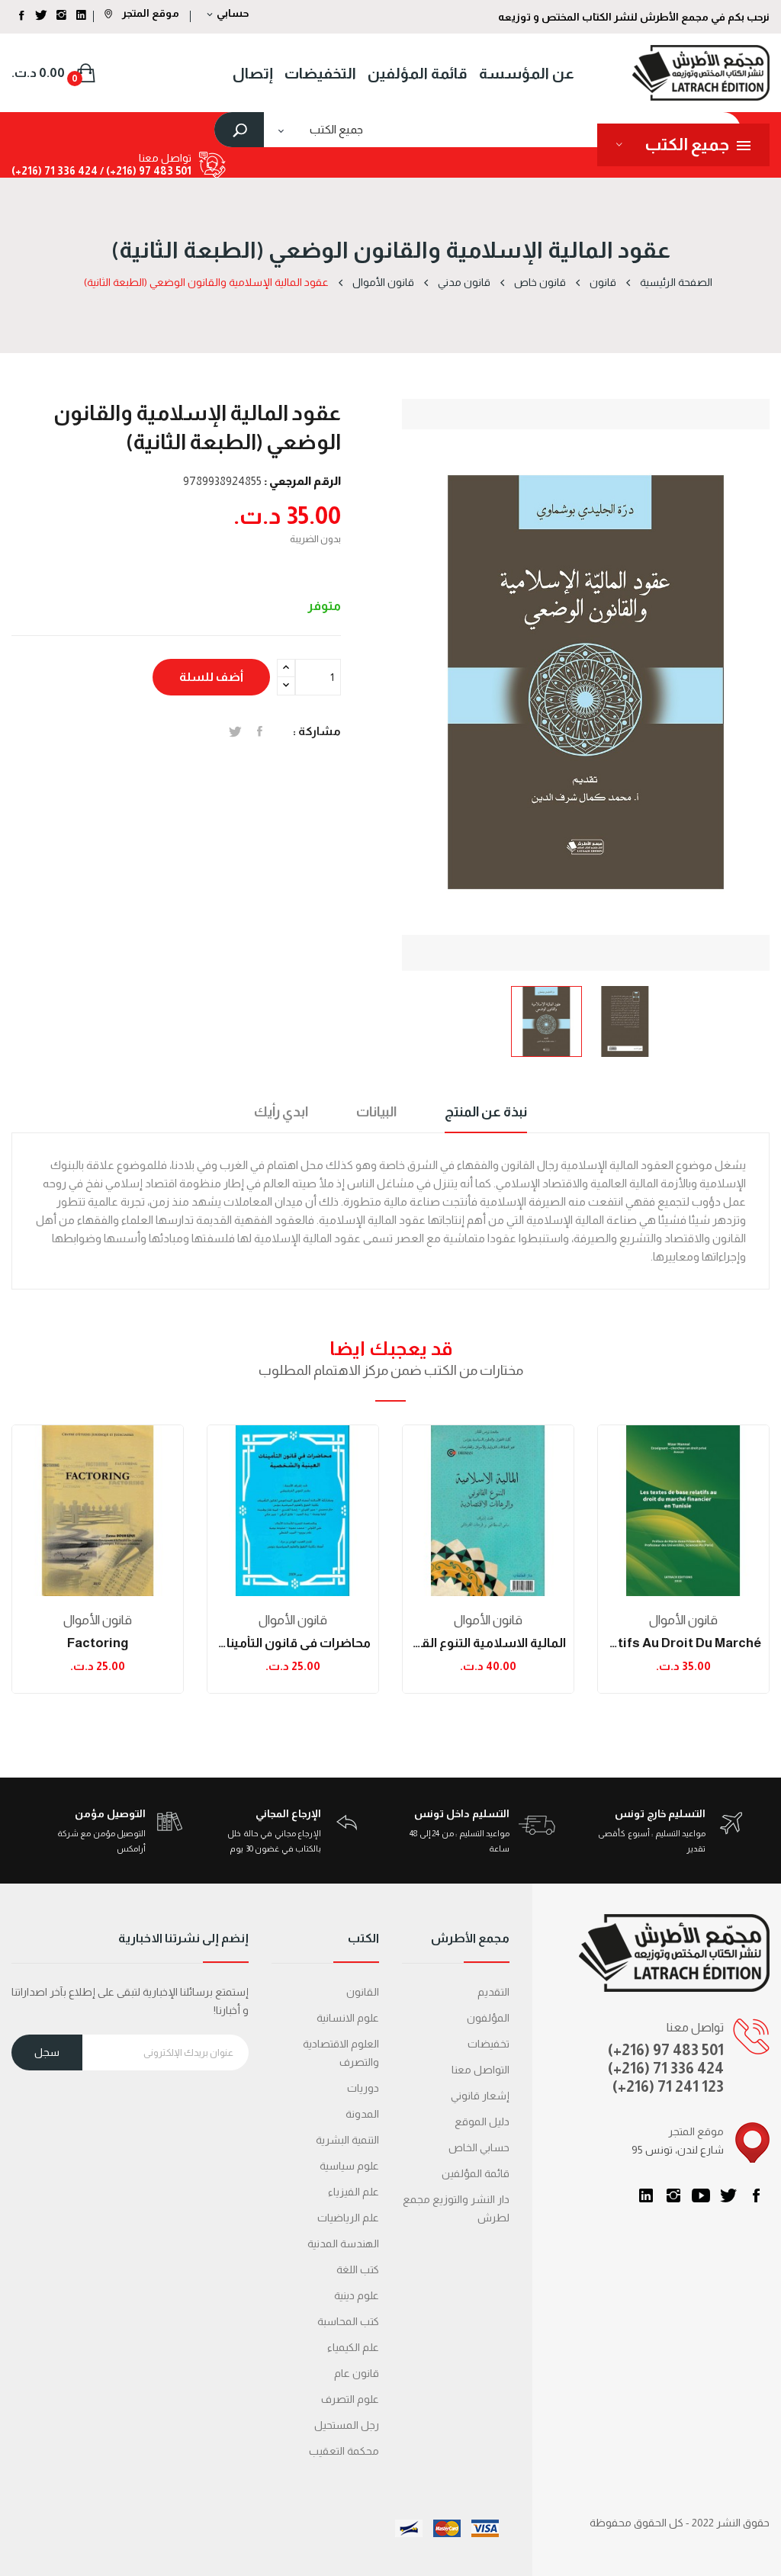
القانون (363, 1992)
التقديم (493, 1992)
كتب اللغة (358, 2269)
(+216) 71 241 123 (668, 2086)
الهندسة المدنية (343, 2244)
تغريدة (235, 731)
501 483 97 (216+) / (145, 171)
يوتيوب (701, 2195)
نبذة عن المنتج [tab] (486, 1112)
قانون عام (357, 2373)
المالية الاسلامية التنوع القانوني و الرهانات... (488, 1643)
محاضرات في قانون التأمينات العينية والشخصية (293, 1643)
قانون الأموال (98, 1620)
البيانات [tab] (376, 1112)
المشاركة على (260, 731)
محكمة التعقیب (344, 2451)
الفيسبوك (756, 2195)
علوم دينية (357, 2295)
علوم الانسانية (348, 2018)
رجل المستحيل (347, 2425)
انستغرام (673, 2195)
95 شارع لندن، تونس (678, 2150)
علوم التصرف (350, 2399)
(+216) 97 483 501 (666, 2050)
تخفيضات (489, 2044)
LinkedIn (646, 2195)
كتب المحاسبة (348, 2321)
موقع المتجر (149, 13)
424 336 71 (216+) (55, 171)
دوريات (363, 2088)
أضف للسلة (211, 677)
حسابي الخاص (479, 2147)
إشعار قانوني (480, 2096)
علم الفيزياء (354, 2192)
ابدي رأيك (281, 1112)
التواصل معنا (480, 2070)
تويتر (728, 2195)
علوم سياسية (349, 2166)
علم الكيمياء (353, 2347)
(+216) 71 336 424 (666, 2068)
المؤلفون (488, 2018)
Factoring (98, 1643)
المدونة (362, 2114)
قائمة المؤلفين (476, 2173)
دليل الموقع (482, 2122)
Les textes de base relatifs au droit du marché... (683, 1643)
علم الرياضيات (348, 2218)
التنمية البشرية (347, 2140)
